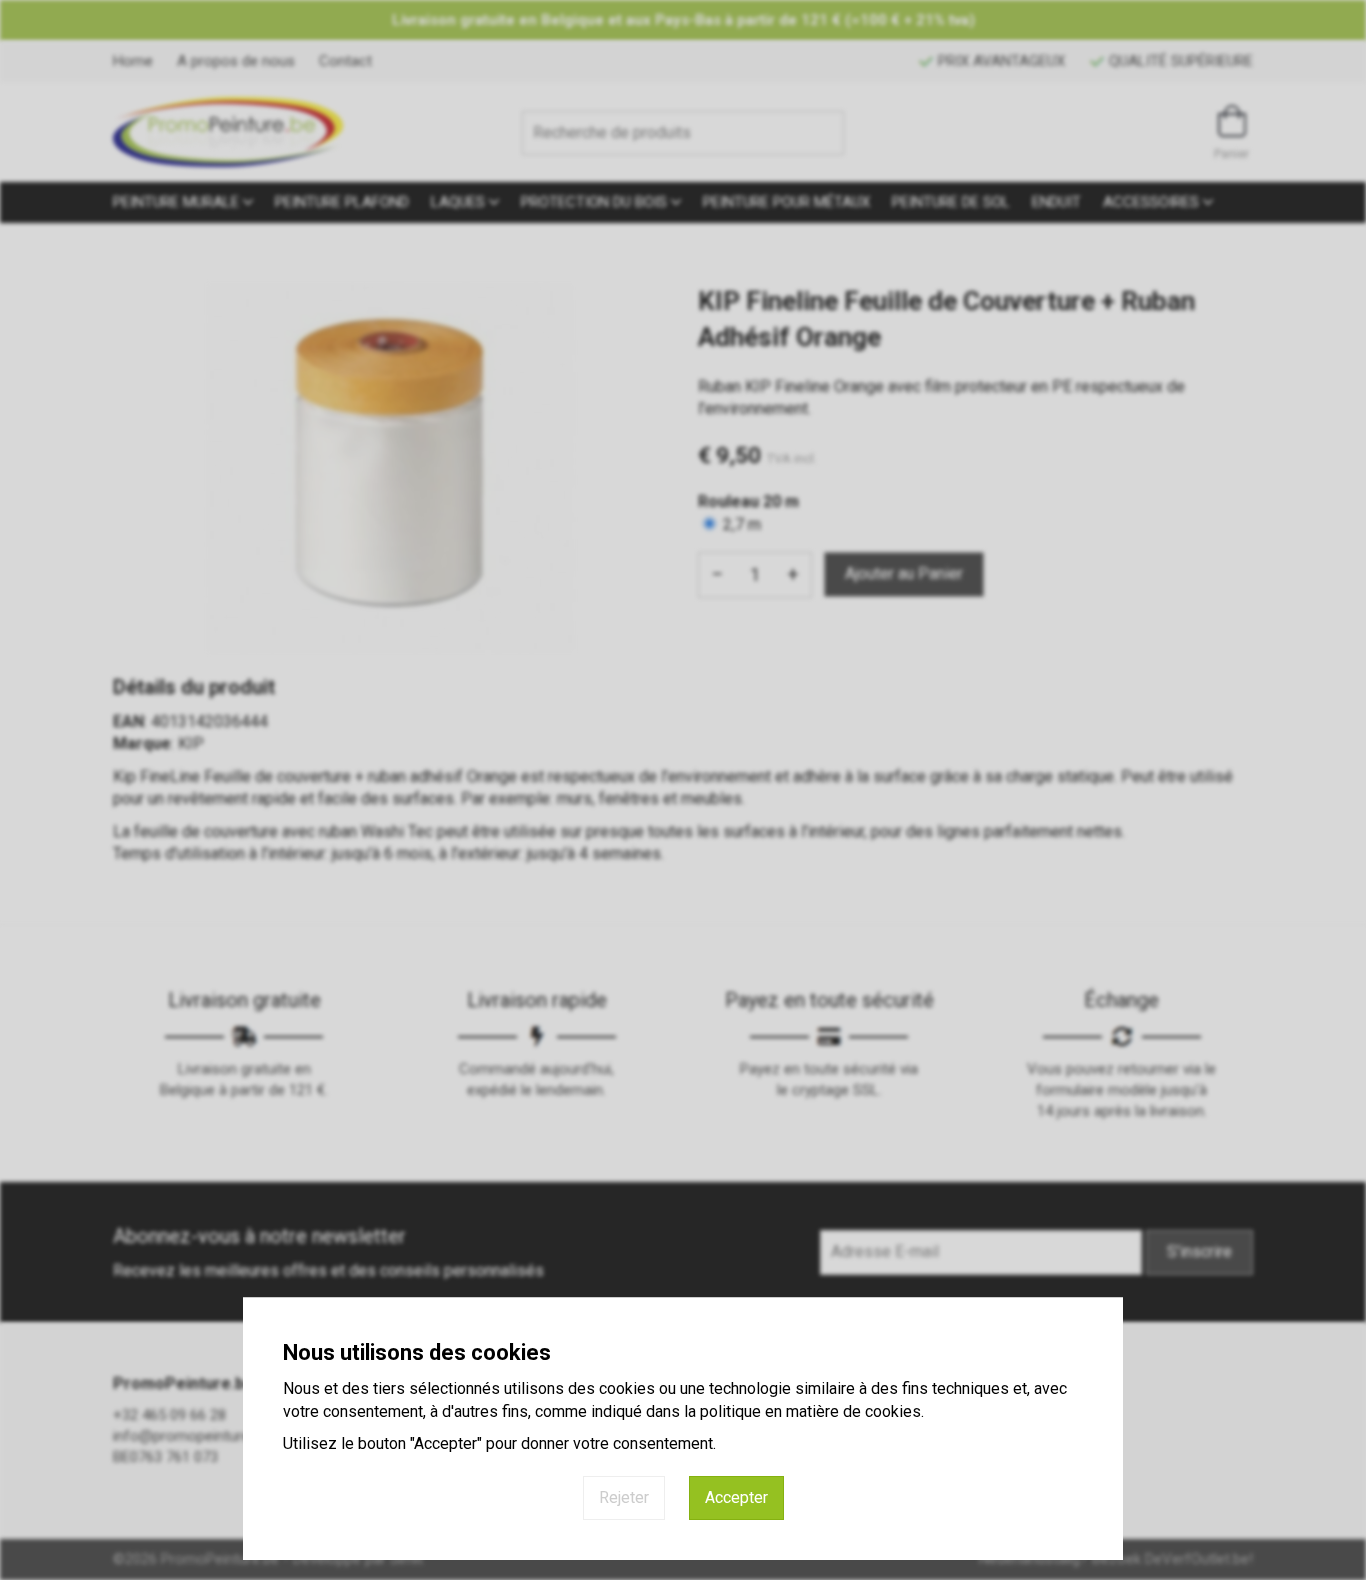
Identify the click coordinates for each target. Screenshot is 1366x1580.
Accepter (736, 1497)
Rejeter (624, 1497)
